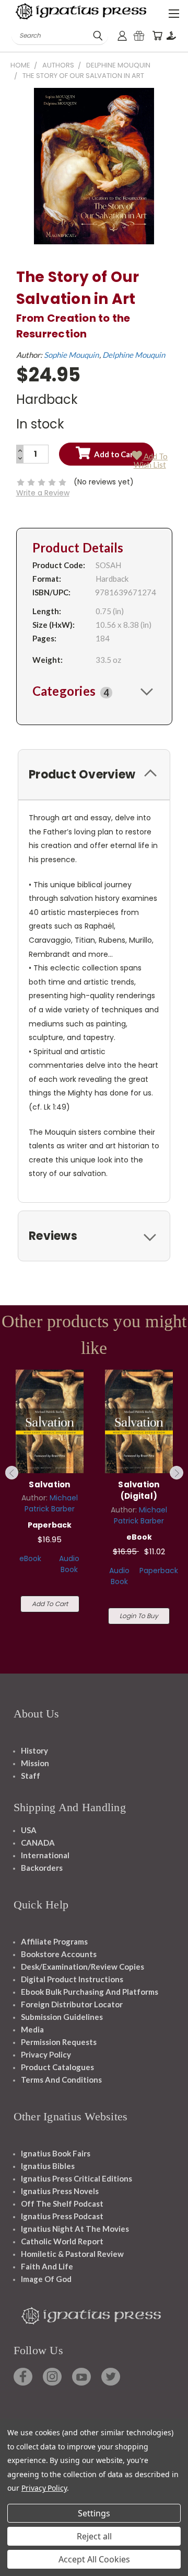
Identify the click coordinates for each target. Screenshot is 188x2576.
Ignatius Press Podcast (62, 2216)
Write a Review (43, 493)
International (45, 1855)
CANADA (38, 1843)
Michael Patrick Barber (51, 1503)
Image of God (46, 2279)
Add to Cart (50, 1604)
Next (177, 1473)
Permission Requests (59, 2042)
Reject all (94, 2536)
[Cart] (157, 36)
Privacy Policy (46, 2054)
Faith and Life (47, 2266)
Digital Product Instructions (72, 1979)
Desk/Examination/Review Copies (83, 1967)
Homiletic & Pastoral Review (72, 2254)
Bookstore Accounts (59, 1954)
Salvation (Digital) (139, 1490)
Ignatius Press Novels (60, 2191)
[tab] (94, 691)
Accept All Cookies (94, 2559)
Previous (12, 1473)
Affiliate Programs (54, 1941)
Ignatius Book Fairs (56, 2153)
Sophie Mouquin (71, 355)
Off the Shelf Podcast (62, 2204)
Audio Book (69, 1564)
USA (29, 1830)
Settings (94, 2513)
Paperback (159, 1571)
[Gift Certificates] (139, 36)
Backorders (42, 1868)
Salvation (49, 1484)
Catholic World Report (62, 2241)
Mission (35, 1763)
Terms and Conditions (61, 2080)
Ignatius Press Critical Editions (77, 2178)
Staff (31, 1776)
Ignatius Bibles (48, 2166)
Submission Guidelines (62, 2017)
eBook (30, 1558)
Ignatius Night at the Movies (75, 2229)
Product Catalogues (57, 2067)
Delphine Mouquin (134, 355)
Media (32, 2029)
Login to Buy (139, 1616)
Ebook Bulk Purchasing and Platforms (90, 1992)
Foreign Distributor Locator (72, 2004)
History (34, 1750)
